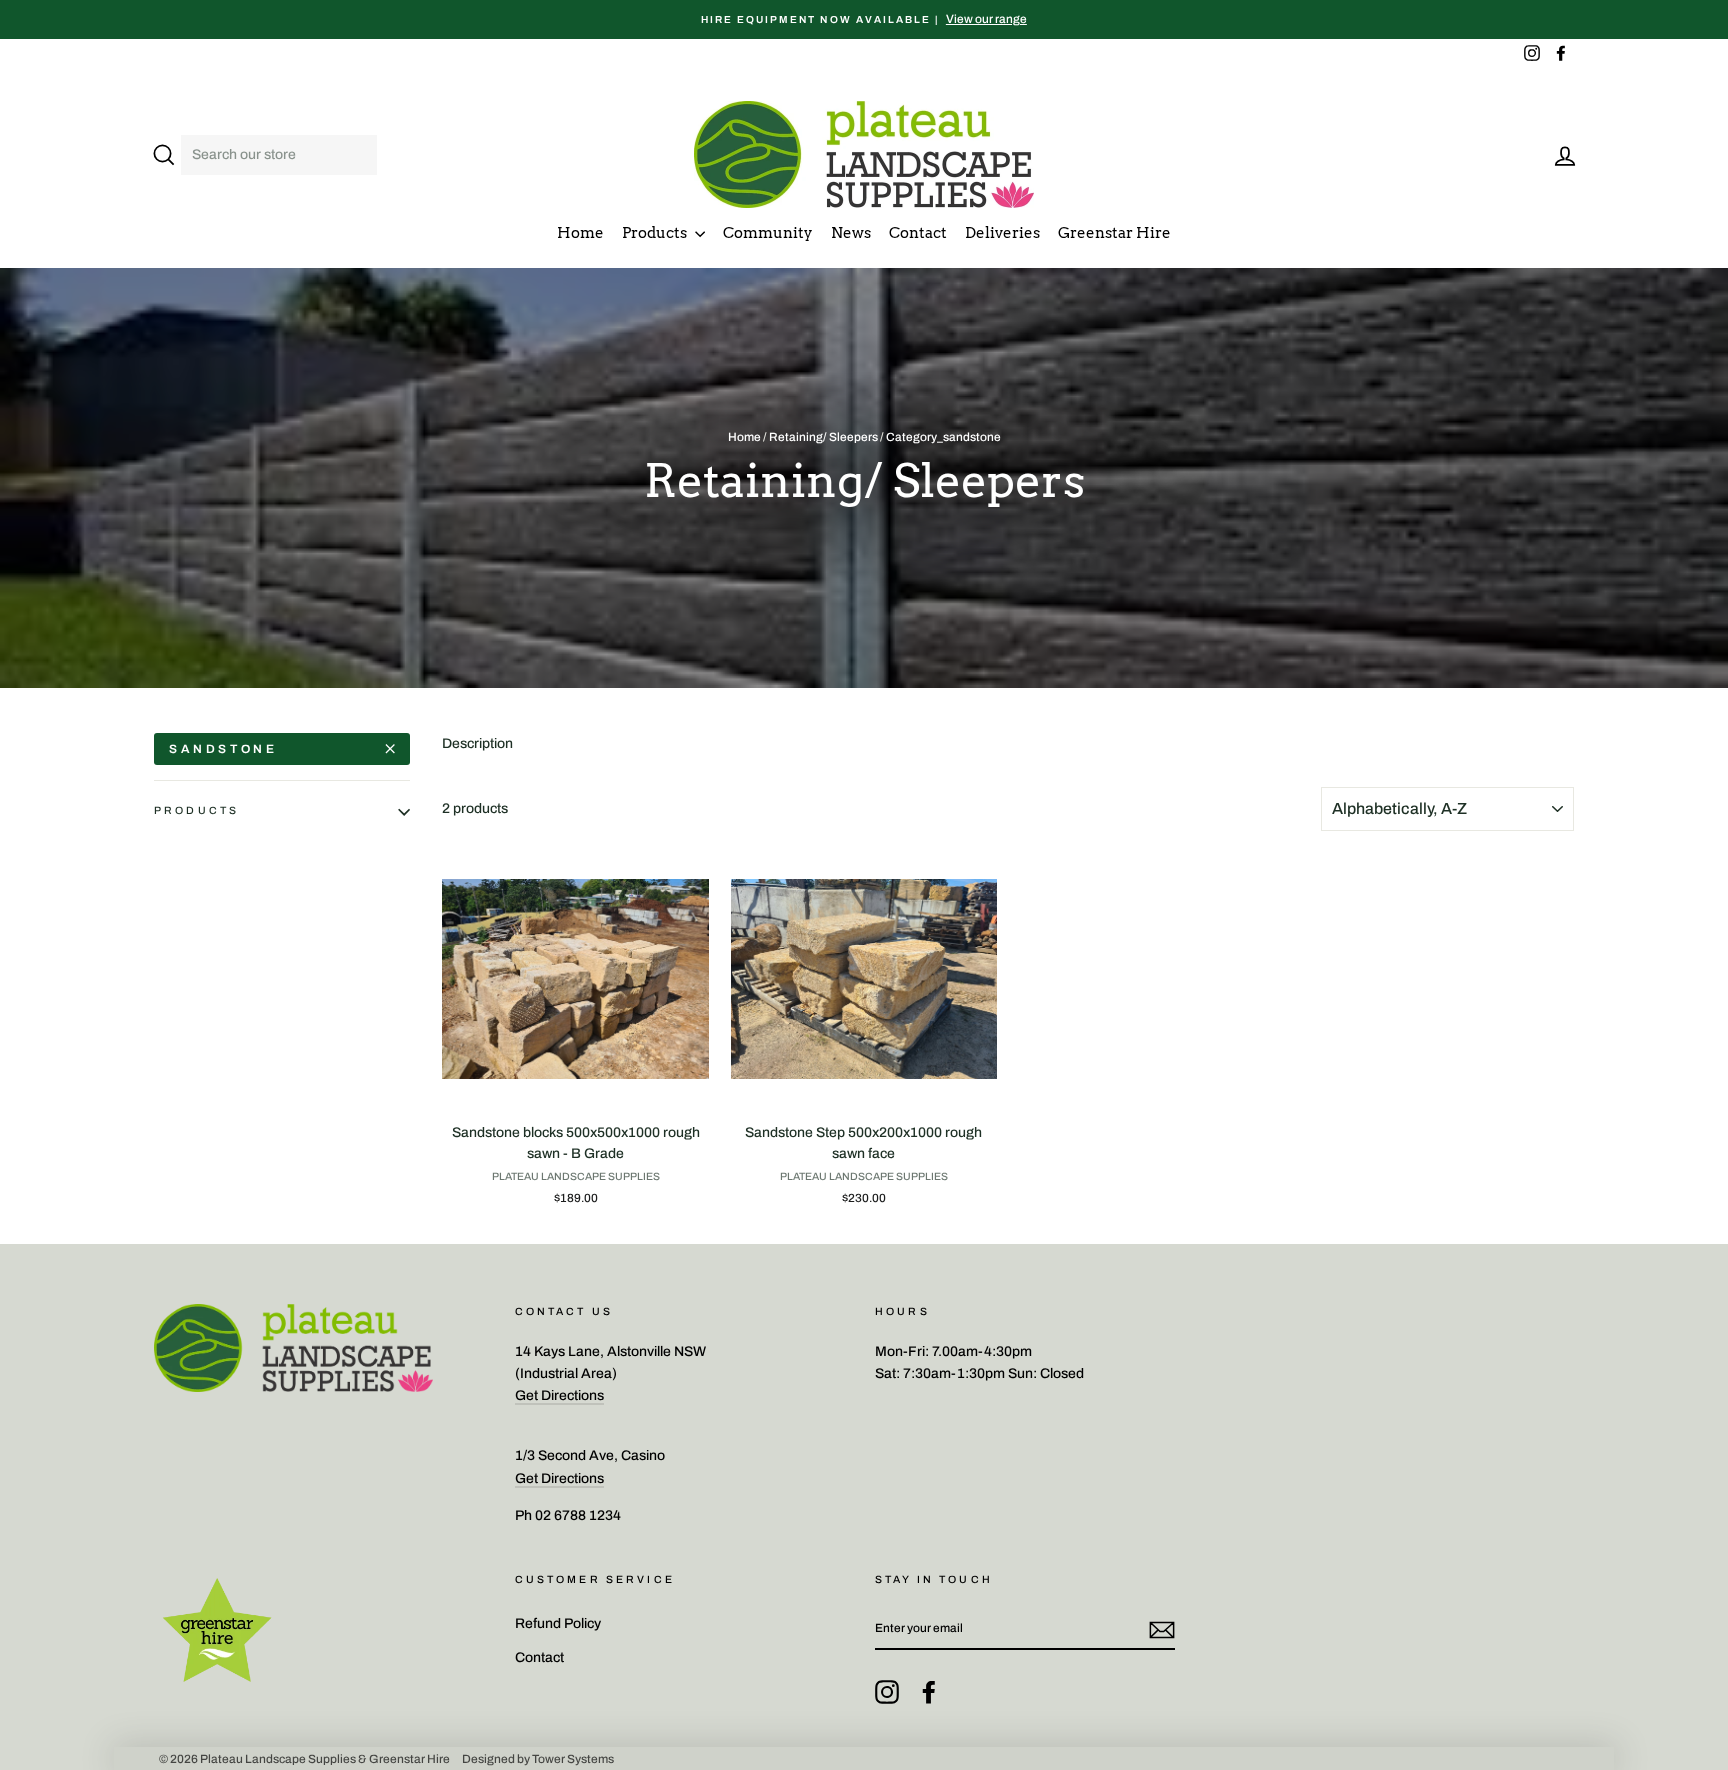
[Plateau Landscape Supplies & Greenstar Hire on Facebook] (929, 1692)
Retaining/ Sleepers (823, 437)
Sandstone (223, 749)
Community (768, 233)
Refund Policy (558, 1623)
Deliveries (1002, 233)
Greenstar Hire (1114, 233)
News (851, 233)
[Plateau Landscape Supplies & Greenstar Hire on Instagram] (887, 1692)
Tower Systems (573, 1758)
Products (656, 233)
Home (580, 233)
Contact (918, 233)
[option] (864, 19)
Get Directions (559, 1395)
